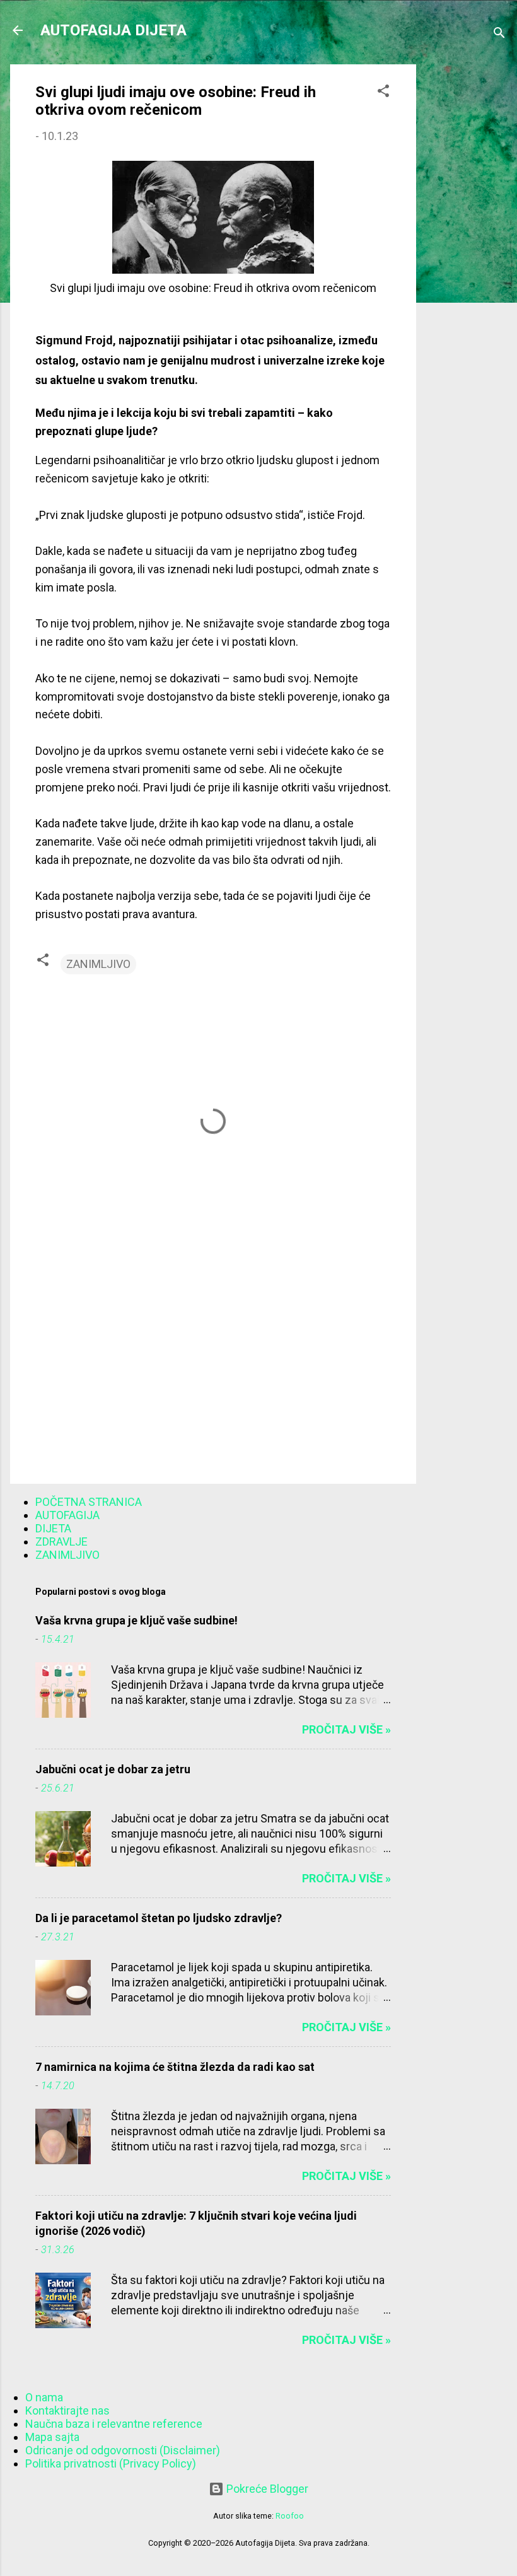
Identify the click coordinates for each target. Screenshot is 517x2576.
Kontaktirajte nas (67, 2410)
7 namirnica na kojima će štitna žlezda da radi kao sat (175, 2067)
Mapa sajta (52, 2437)
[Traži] (499, 34)
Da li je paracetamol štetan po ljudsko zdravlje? (159, 1918)
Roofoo (290, 2516)
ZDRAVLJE (61, 1542)
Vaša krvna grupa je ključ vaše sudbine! (137, 1620)
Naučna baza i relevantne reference (114, 2424)
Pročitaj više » (346, 1729)
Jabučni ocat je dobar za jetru (113, 1769)
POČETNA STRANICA (89, 1502)
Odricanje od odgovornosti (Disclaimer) (123, 2450)
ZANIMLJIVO (98, 964)
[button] (383, 93)
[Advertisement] (467, 254)
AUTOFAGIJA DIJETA (113, 30)
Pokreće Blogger (266, 2489)
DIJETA (53, 1528)
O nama (44, 2397)
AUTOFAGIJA (67, 1515)
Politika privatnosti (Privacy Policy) (111, 2463)
